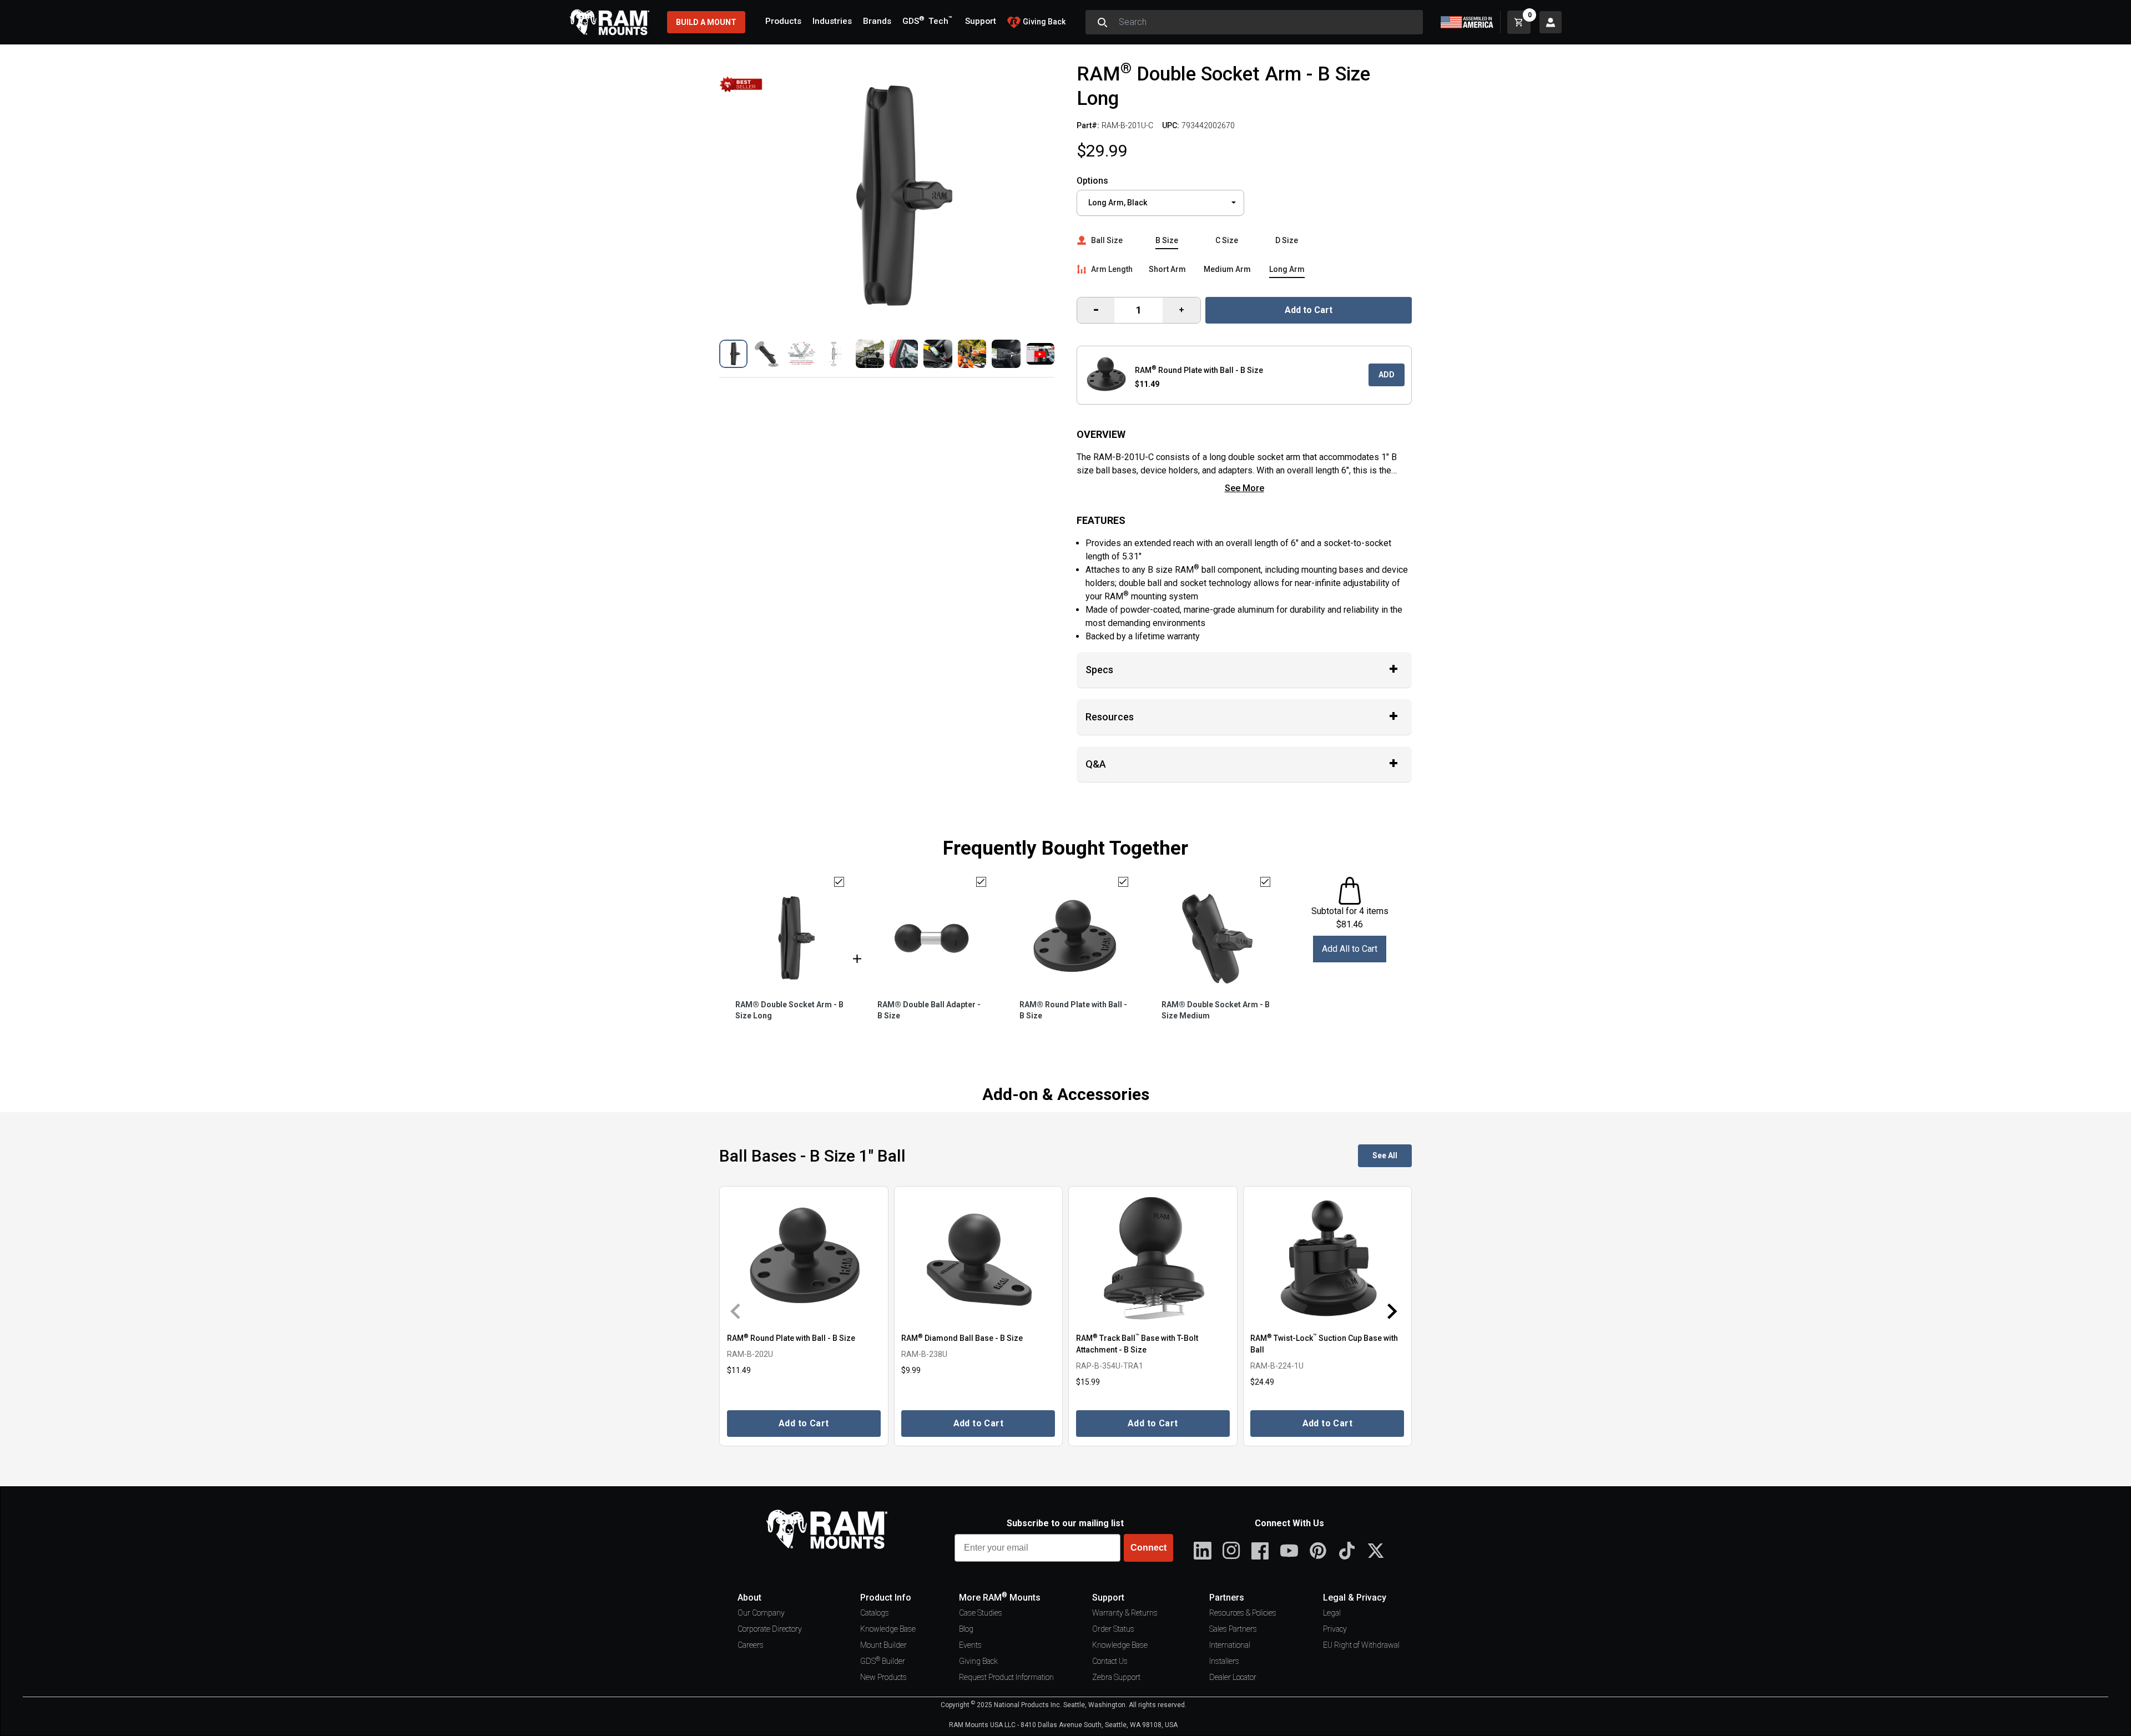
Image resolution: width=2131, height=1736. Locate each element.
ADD (1387, 375)
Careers (751, 1645)
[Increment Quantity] (1096, 310)
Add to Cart (1309, 310)
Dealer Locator (1233, 1677)
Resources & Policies (1243, 1613)
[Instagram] (1231, 1551)
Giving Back (978, 1661)
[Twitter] (1376, 1551)
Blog (966, 1629)
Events (970, 1645)
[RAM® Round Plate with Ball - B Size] (804, 1258)
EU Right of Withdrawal (1361, 1645)
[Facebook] (1260, 1551)
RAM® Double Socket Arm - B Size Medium (1216, 1010)
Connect (1148, 1548)
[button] (733, 354)
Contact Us (1110, 1661)
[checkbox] (839, 882)
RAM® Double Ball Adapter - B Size (929, 1010)
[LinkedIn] (1203, 1551)
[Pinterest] (1318, 1551)
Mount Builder (883, 1645)
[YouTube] (1289, 1551)
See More (1244, 488)
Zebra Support (1116, 1677)
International (1230, 1645)
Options (1092, 181)
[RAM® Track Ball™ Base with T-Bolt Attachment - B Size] (1153, 1258)
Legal (1332, 1613)
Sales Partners (1233, 1629)
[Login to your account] (1551, 22)
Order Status (1113, 1629)
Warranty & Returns (1125, 1613)
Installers (1224, 1661)
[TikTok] (1347, 1551)
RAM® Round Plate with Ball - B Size (1073, 1010)
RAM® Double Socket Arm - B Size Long (789, 1010)
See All (1385, 1155)
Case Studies (981, 1613)
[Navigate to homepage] (609, 22)
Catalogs (875, 1613)
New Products (883, 1677)
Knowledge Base (888, 1629)
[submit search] (1102, 22)
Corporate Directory (770, 1629)
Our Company (761, 1613)
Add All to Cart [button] (1350, 949)
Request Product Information (1006, 1677)
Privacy (1335, 1629)
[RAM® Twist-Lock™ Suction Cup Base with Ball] (1328, 1258)
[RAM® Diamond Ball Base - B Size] (979, 1258)
